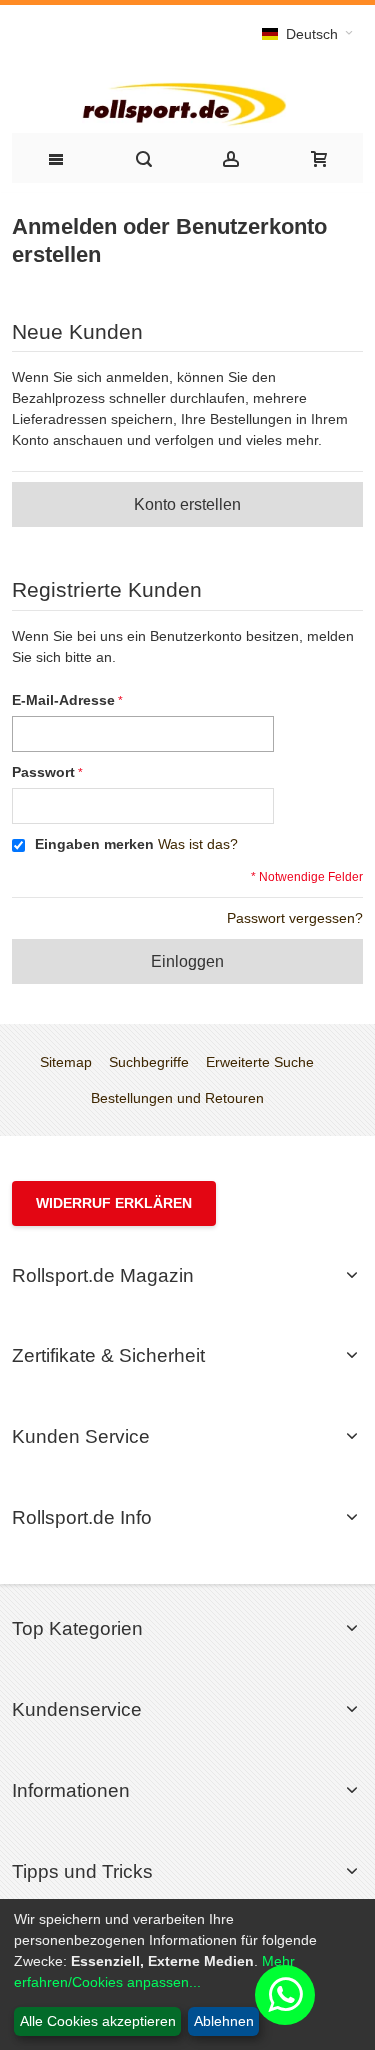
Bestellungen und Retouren (177, 1098)
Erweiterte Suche (260, 1062)
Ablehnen (224, 2021)
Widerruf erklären (114, 1203)
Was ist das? (198, 844)
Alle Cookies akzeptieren (98, 2021)
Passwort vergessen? (295, 918)
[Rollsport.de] (187, 102)
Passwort (43, 772)
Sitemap (66, 1062)
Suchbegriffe (149, 1062)
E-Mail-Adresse (63, 700)
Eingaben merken (94, 844)
